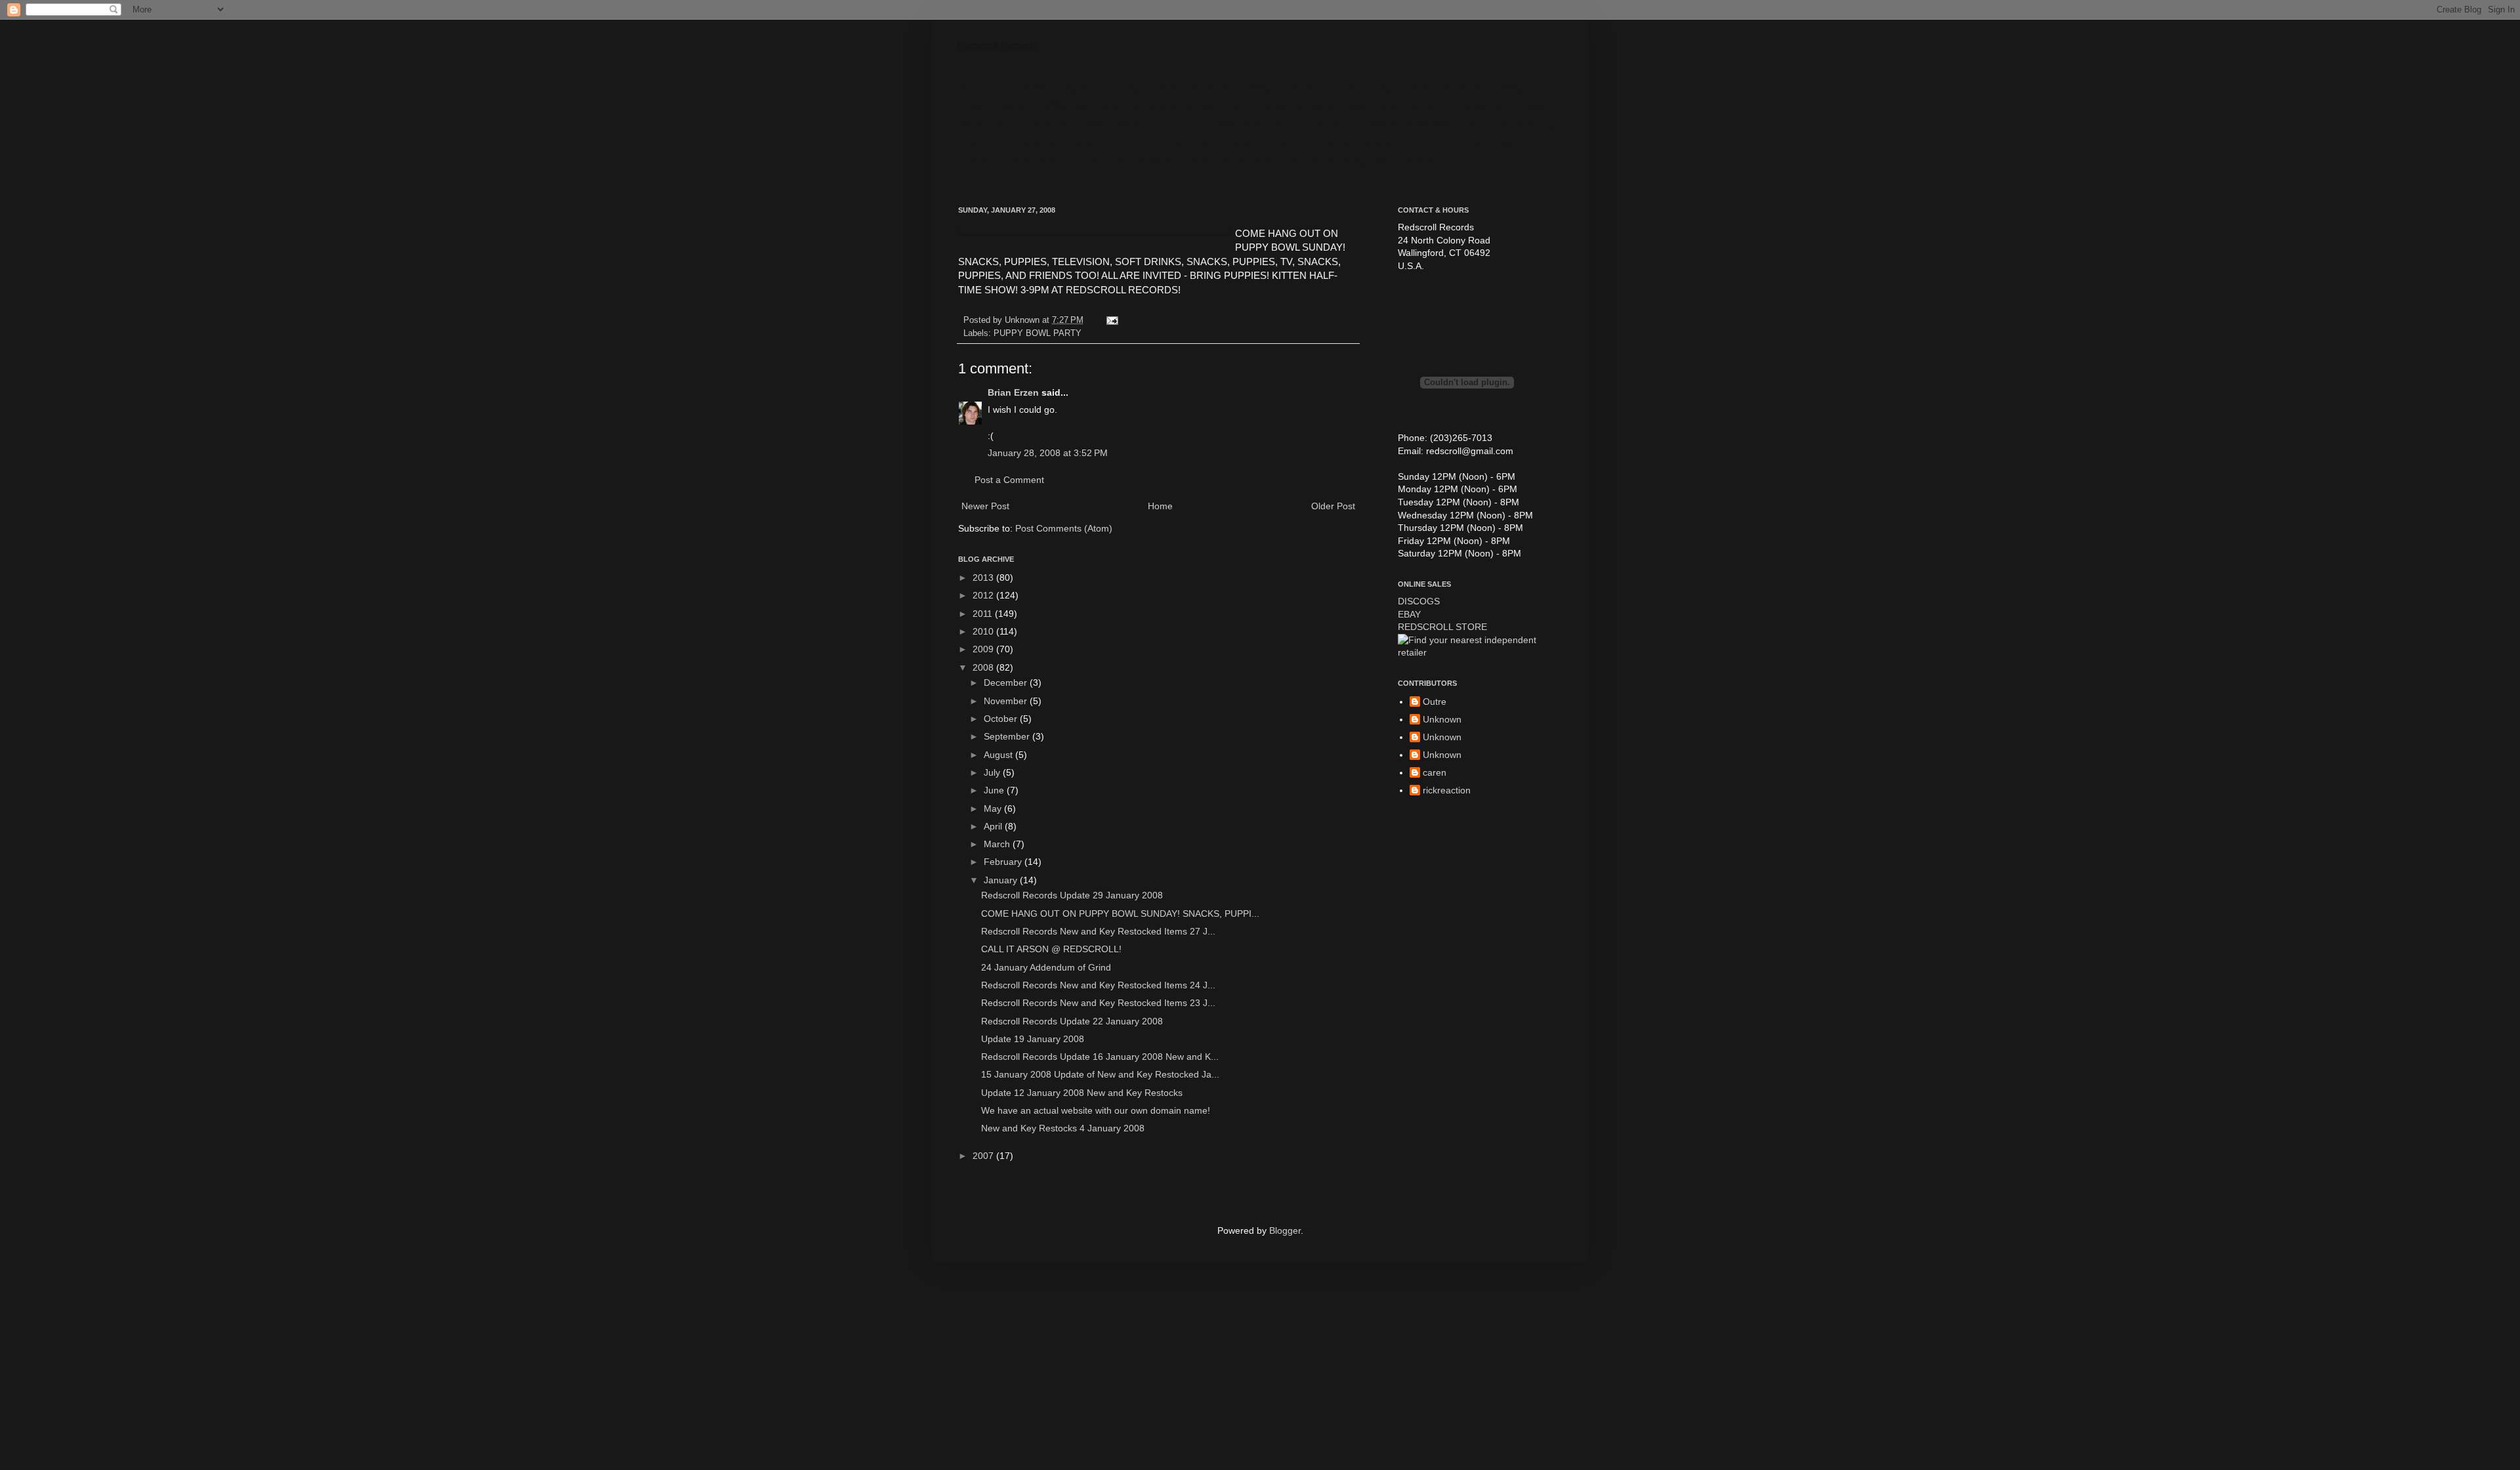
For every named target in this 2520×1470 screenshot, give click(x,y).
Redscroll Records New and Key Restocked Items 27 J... (1098, 931)
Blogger (1285, 1230)
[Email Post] (1110, 320)
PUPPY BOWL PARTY (1038, 333)
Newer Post (985, 506)
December (1007, 682)
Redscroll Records (998, 46)
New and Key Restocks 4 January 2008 (1063, 1128)
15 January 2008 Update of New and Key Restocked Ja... (1100, 1074)
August (999, 755)
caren (1435, 772)
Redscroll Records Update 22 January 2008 (1072, 1021)
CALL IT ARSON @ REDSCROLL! (1051, 949)
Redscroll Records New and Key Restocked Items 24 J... (1098, 985)
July (993, 772)
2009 (984, 649)
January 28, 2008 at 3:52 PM (1048, 453)
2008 (984, 667)
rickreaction (1447, 790)
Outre (1435, 702)
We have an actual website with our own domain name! (1096, 1110)
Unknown (1442, 719)
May (994, 808)
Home (1160, 506)
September (1008, 736)
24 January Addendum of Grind (1046, 967)
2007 (984, 1156)
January (1002, 880)
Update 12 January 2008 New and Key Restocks (1082, 1093)
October (1002, 719)
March (998, 844)
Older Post (1333, 506)
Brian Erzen (1013, 392)
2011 (984, 614)
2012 (984, 595)
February (1004, 862)
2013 (984, 577)
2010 (984, 631)
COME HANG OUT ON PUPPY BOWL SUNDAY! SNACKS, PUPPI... (1120, 913)
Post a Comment (1009, 480)
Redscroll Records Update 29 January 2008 (1072, 895)
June (995, 790)
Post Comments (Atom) (1064, 528)
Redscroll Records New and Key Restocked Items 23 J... (1098, 1003)
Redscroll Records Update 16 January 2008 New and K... (1100, 1057)
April (994, 826)
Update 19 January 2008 (1033, 1039)
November (1007, 701)
